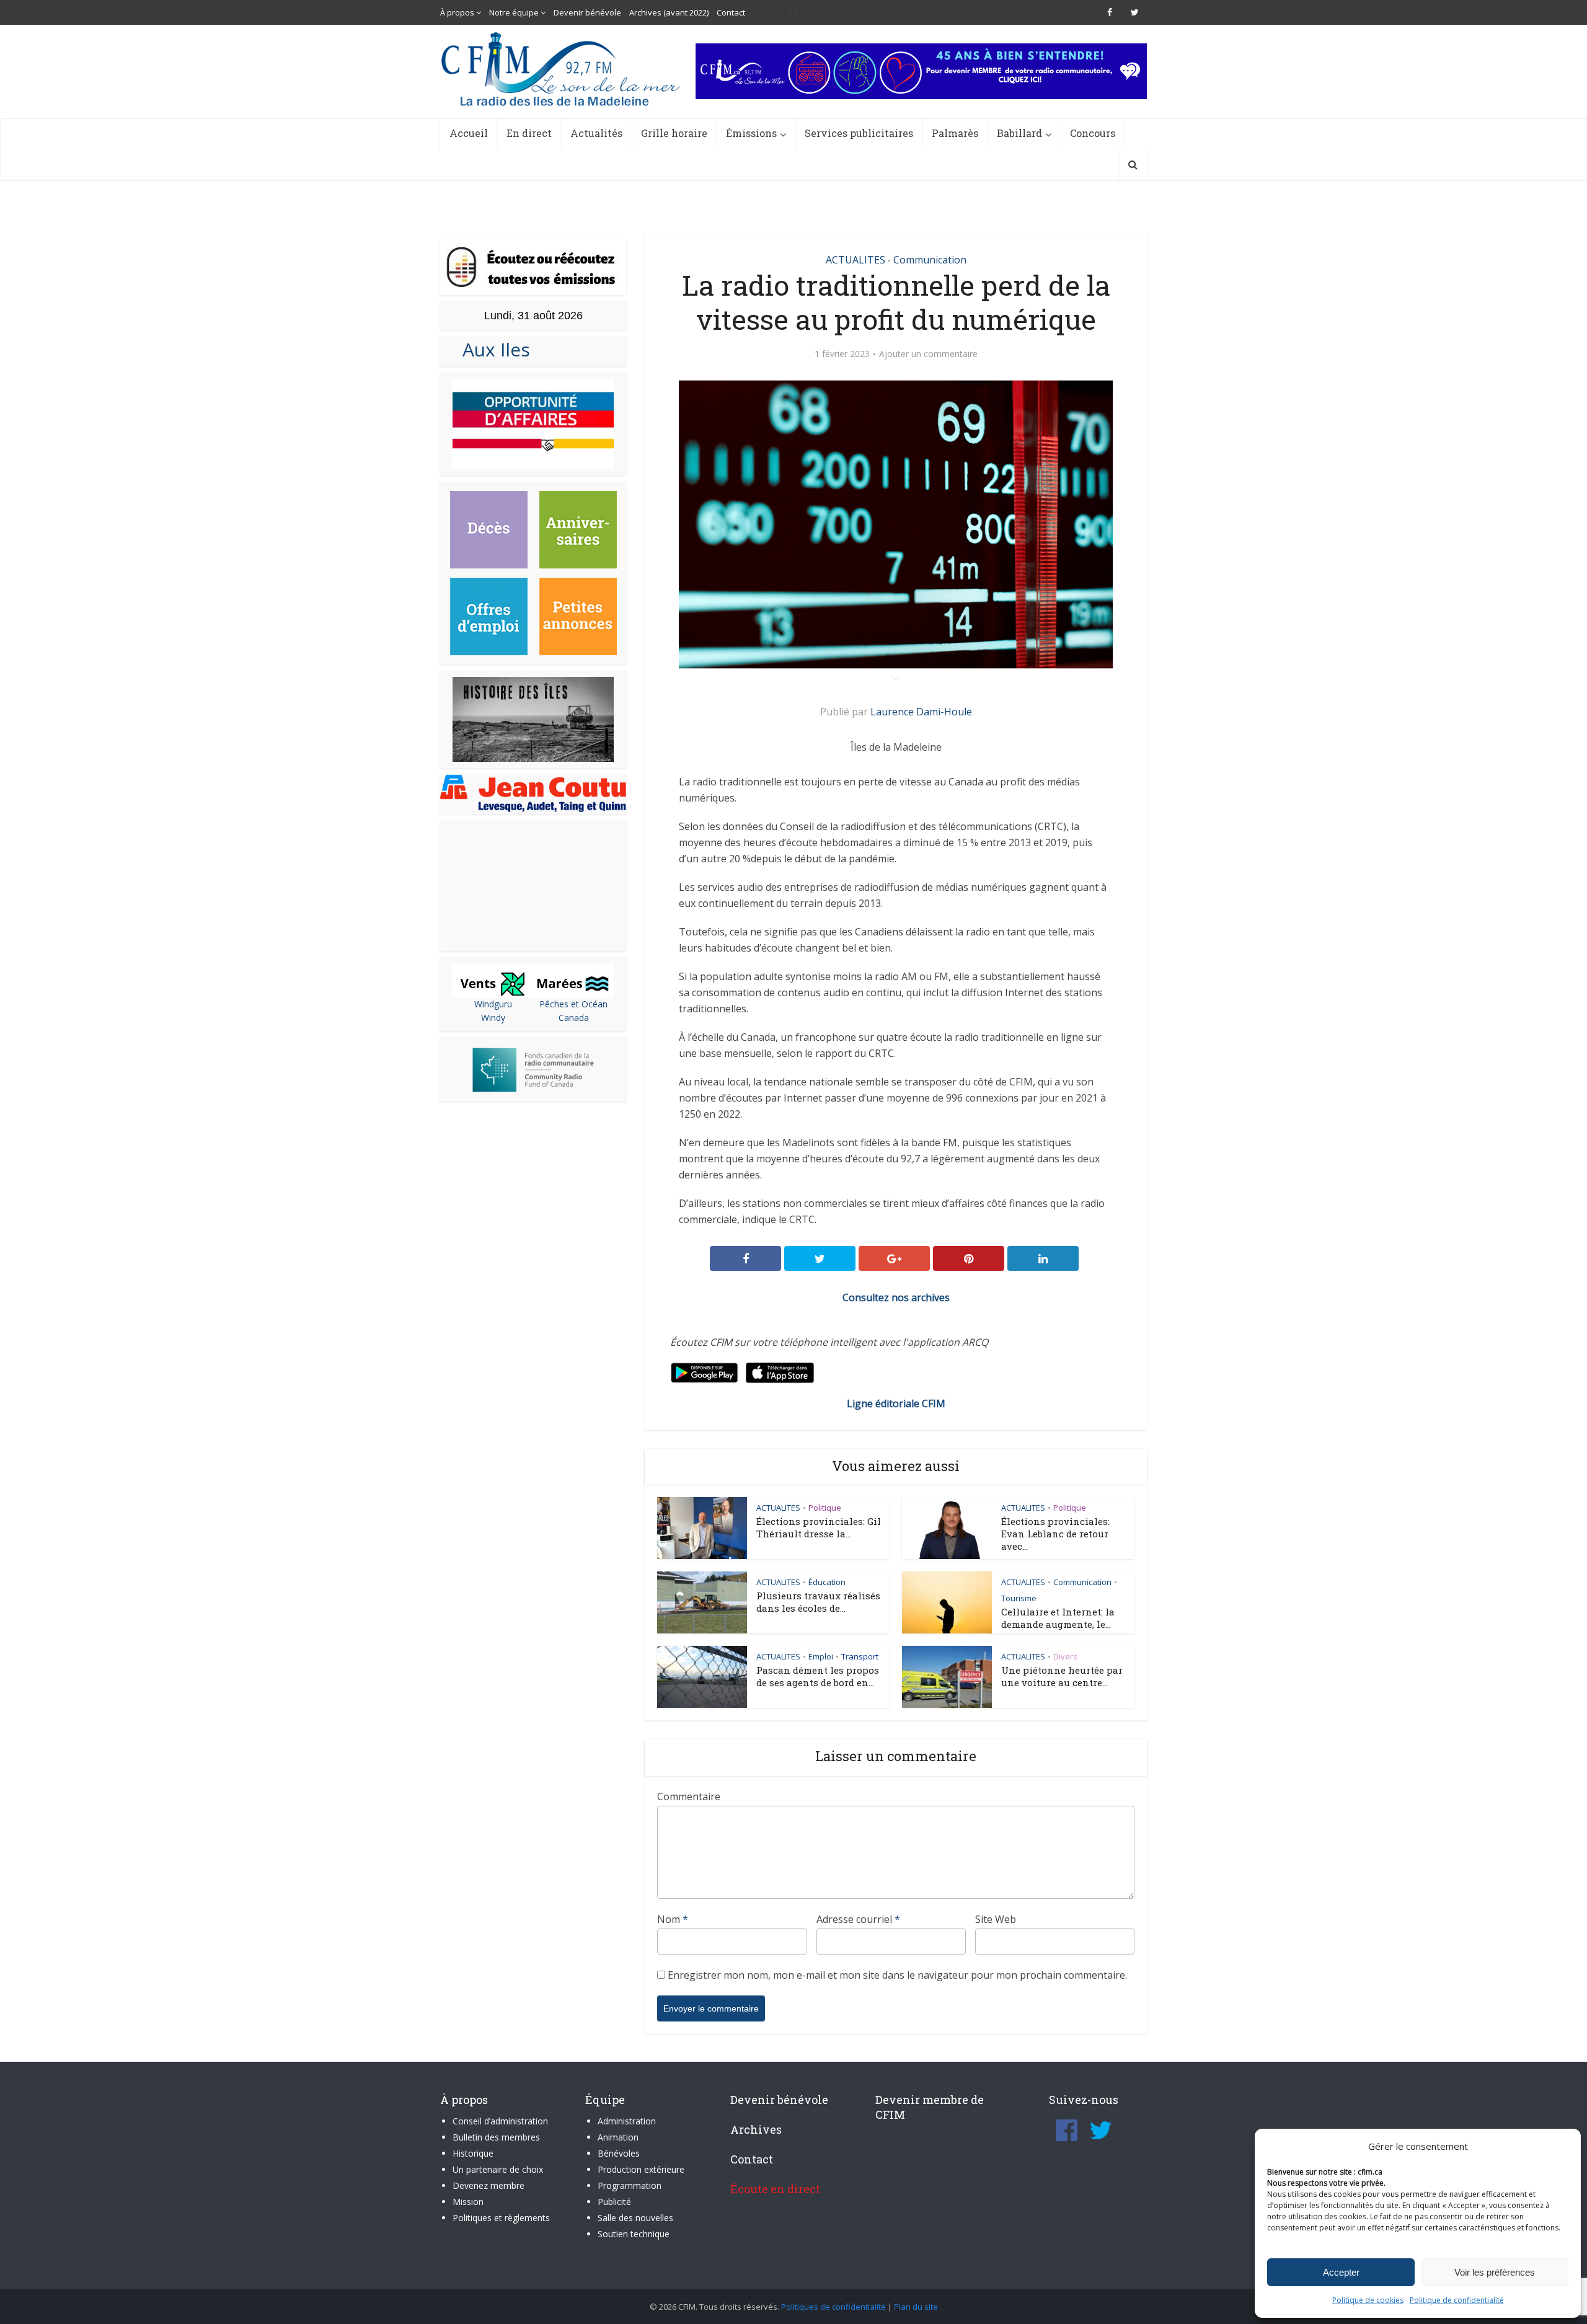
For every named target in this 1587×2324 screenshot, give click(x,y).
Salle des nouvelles (635, 2218)
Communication (930, 260)
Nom (673, 1919)
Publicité (614, 2202)
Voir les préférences (1495, 2272)
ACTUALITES (855, 260)
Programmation (630, 2185)
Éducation (827, 1582)
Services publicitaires (859, 133)
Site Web (996, 1919)
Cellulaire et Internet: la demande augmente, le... (1058, 1618)
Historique (473, 2153)
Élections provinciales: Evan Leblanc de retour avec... (1055, 1534)
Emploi (821, 1656)
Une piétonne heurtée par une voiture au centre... (1062, 1676)
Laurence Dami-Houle (921, 712)
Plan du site (916, 2307)
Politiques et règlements (501, 2218)
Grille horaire (674, 133)
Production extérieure (641, 2169)
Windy (493, 1018)
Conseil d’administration (500, 2121)
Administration (627, 2121)
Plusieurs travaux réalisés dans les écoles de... (818, 1602)
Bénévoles (619, 2153)
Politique (825, 1508)
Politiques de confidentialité (833, 2307)
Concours (1093, 133)
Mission (468, 2202)
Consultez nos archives (896, 1297)
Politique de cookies (1368, 2300)
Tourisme (1019, 1598)
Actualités (596, 133)
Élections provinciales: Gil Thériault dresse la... (819, 1527)
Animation (618, 2137)
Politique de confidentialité (1457, 2300)
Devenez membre (488, 2185)
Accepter (1341, 2272)
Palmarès (955, 133)
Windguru (493, 1004)
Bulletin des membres (496, 2137)
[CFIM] (562, 69)
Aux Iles (491, 349)
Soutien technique (634, 2234)
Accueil (469, 133)
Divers (1065, 1656)
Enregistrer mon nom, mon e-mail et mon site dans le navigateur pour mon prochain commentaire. (897, 1975)
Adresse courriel (858, 1919)
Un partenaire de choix (498, 2169)
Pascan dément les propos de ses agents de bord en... (818, 1676)
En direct (529, 133)
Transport (860, 1656)
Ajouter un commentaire (928, 354)
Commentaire (689, 1796)
